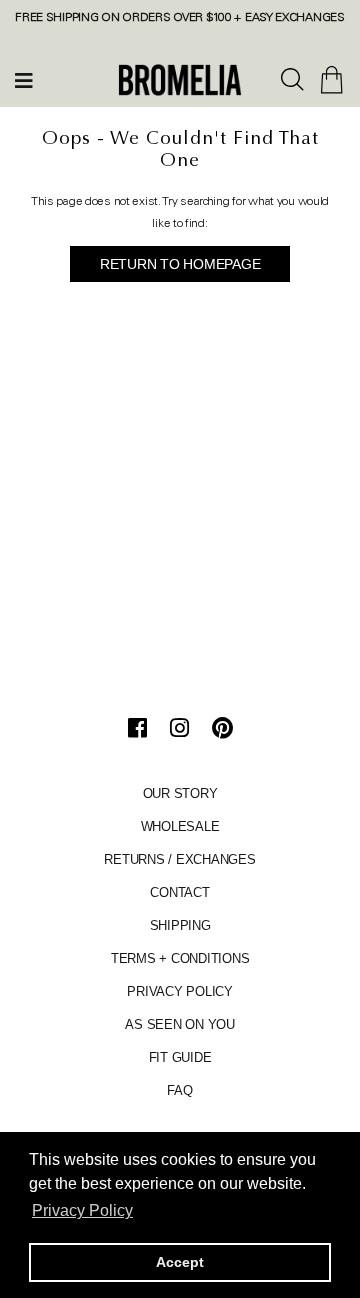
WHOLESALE (180, 826)
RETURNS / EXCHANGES (179, 859)
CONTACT (179, 892)
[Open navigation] (24, 80)
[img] (293, 80)
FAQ (179, 1090)
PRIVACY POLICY (180, 991)
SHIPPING (180, 925)
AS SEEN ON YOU (180, 1024)
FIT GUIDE (180, 1057)
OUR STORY (180, 793)
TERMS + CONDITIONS (180, 958)
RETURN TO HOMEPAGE (180, 264)
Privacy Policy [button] (82, 1210)
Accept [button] (180, 1262)
